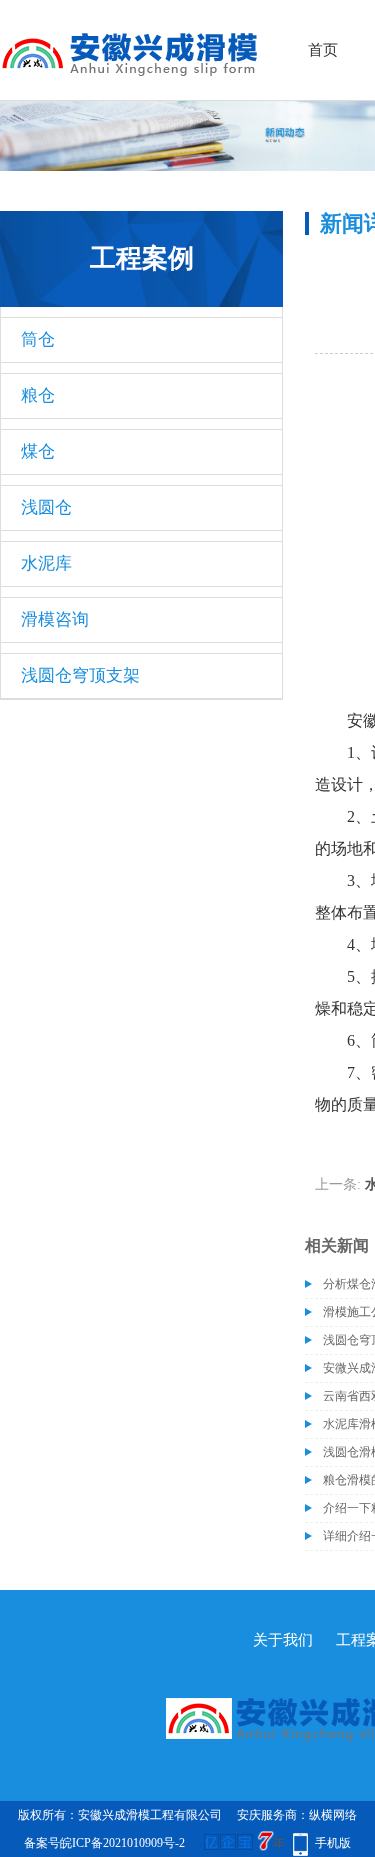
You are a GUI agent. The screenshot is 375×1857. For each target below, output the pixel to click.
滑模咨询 (55, 619)
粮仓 (38, 395)
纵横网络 (333, 1815)
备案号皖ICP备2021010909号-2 (104, 1843)
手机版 (333, 1843)
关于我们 (283, 1640)
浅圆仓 (46, 507)
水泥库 (46, 563)
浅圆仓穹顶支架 (80, 675)
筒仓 (38, 339)
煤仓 (38, 451)
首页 (323, 50)
